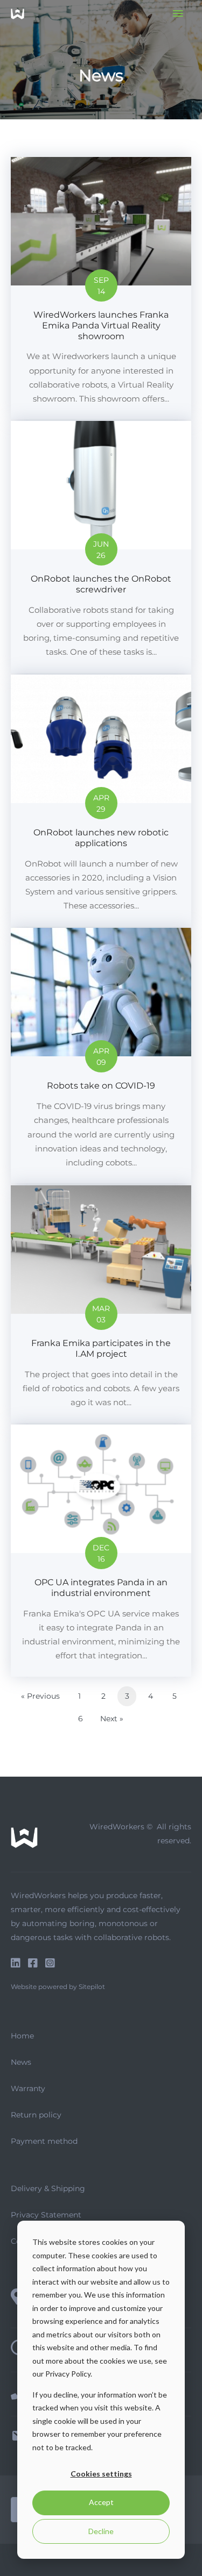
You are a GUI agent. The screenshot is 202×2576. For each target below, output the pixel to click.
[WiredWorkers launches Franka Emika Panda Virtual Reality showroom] (101, 288)
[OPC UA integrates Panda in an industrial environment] (101, 1551)
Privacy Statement (46, 2215)
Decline (101, 2531)
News (21, 2062)
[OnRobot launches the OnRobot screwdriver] (101, 547)
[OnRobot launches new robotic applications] (101, 801)
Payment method (44, 2141)
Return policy (36, 2115)
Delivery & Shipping (48, 2188)
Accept (101, 2502)
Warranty (28, 2088)
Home (22, 2036)
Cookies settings (101, 2474)
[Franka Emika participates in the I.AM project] (101, 1304)
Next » (112, 1719)
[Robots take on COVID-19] (101, 1056)
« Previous (40, 1696)
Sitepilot (92, 1987)
